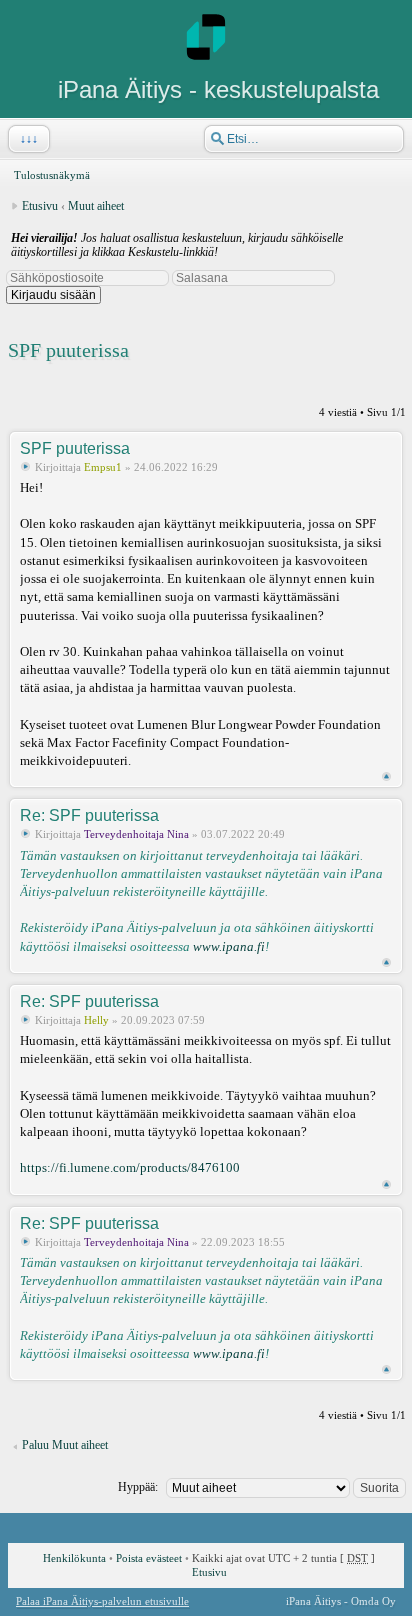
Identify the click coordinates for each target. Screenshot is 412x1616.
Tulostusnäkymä (52, 175)
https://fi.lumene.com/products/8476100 (130, 1167)
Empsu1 (103, 467)
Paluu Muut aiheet (65, 1445)
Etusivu (40, 206)
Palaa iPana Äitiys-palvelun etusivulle (102, 1601)
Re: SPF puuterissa (89, 815)
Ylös (386, 776)
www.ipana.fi (229, 946)
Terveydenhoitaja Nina (136, 834)
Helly (96, 1020)
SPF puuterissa (68, 350)
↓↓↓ (29, 139)
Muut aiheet (96, 206)
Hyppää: (138, 1487)
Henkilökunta (74, 1558)
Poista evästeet (149, 1558)
